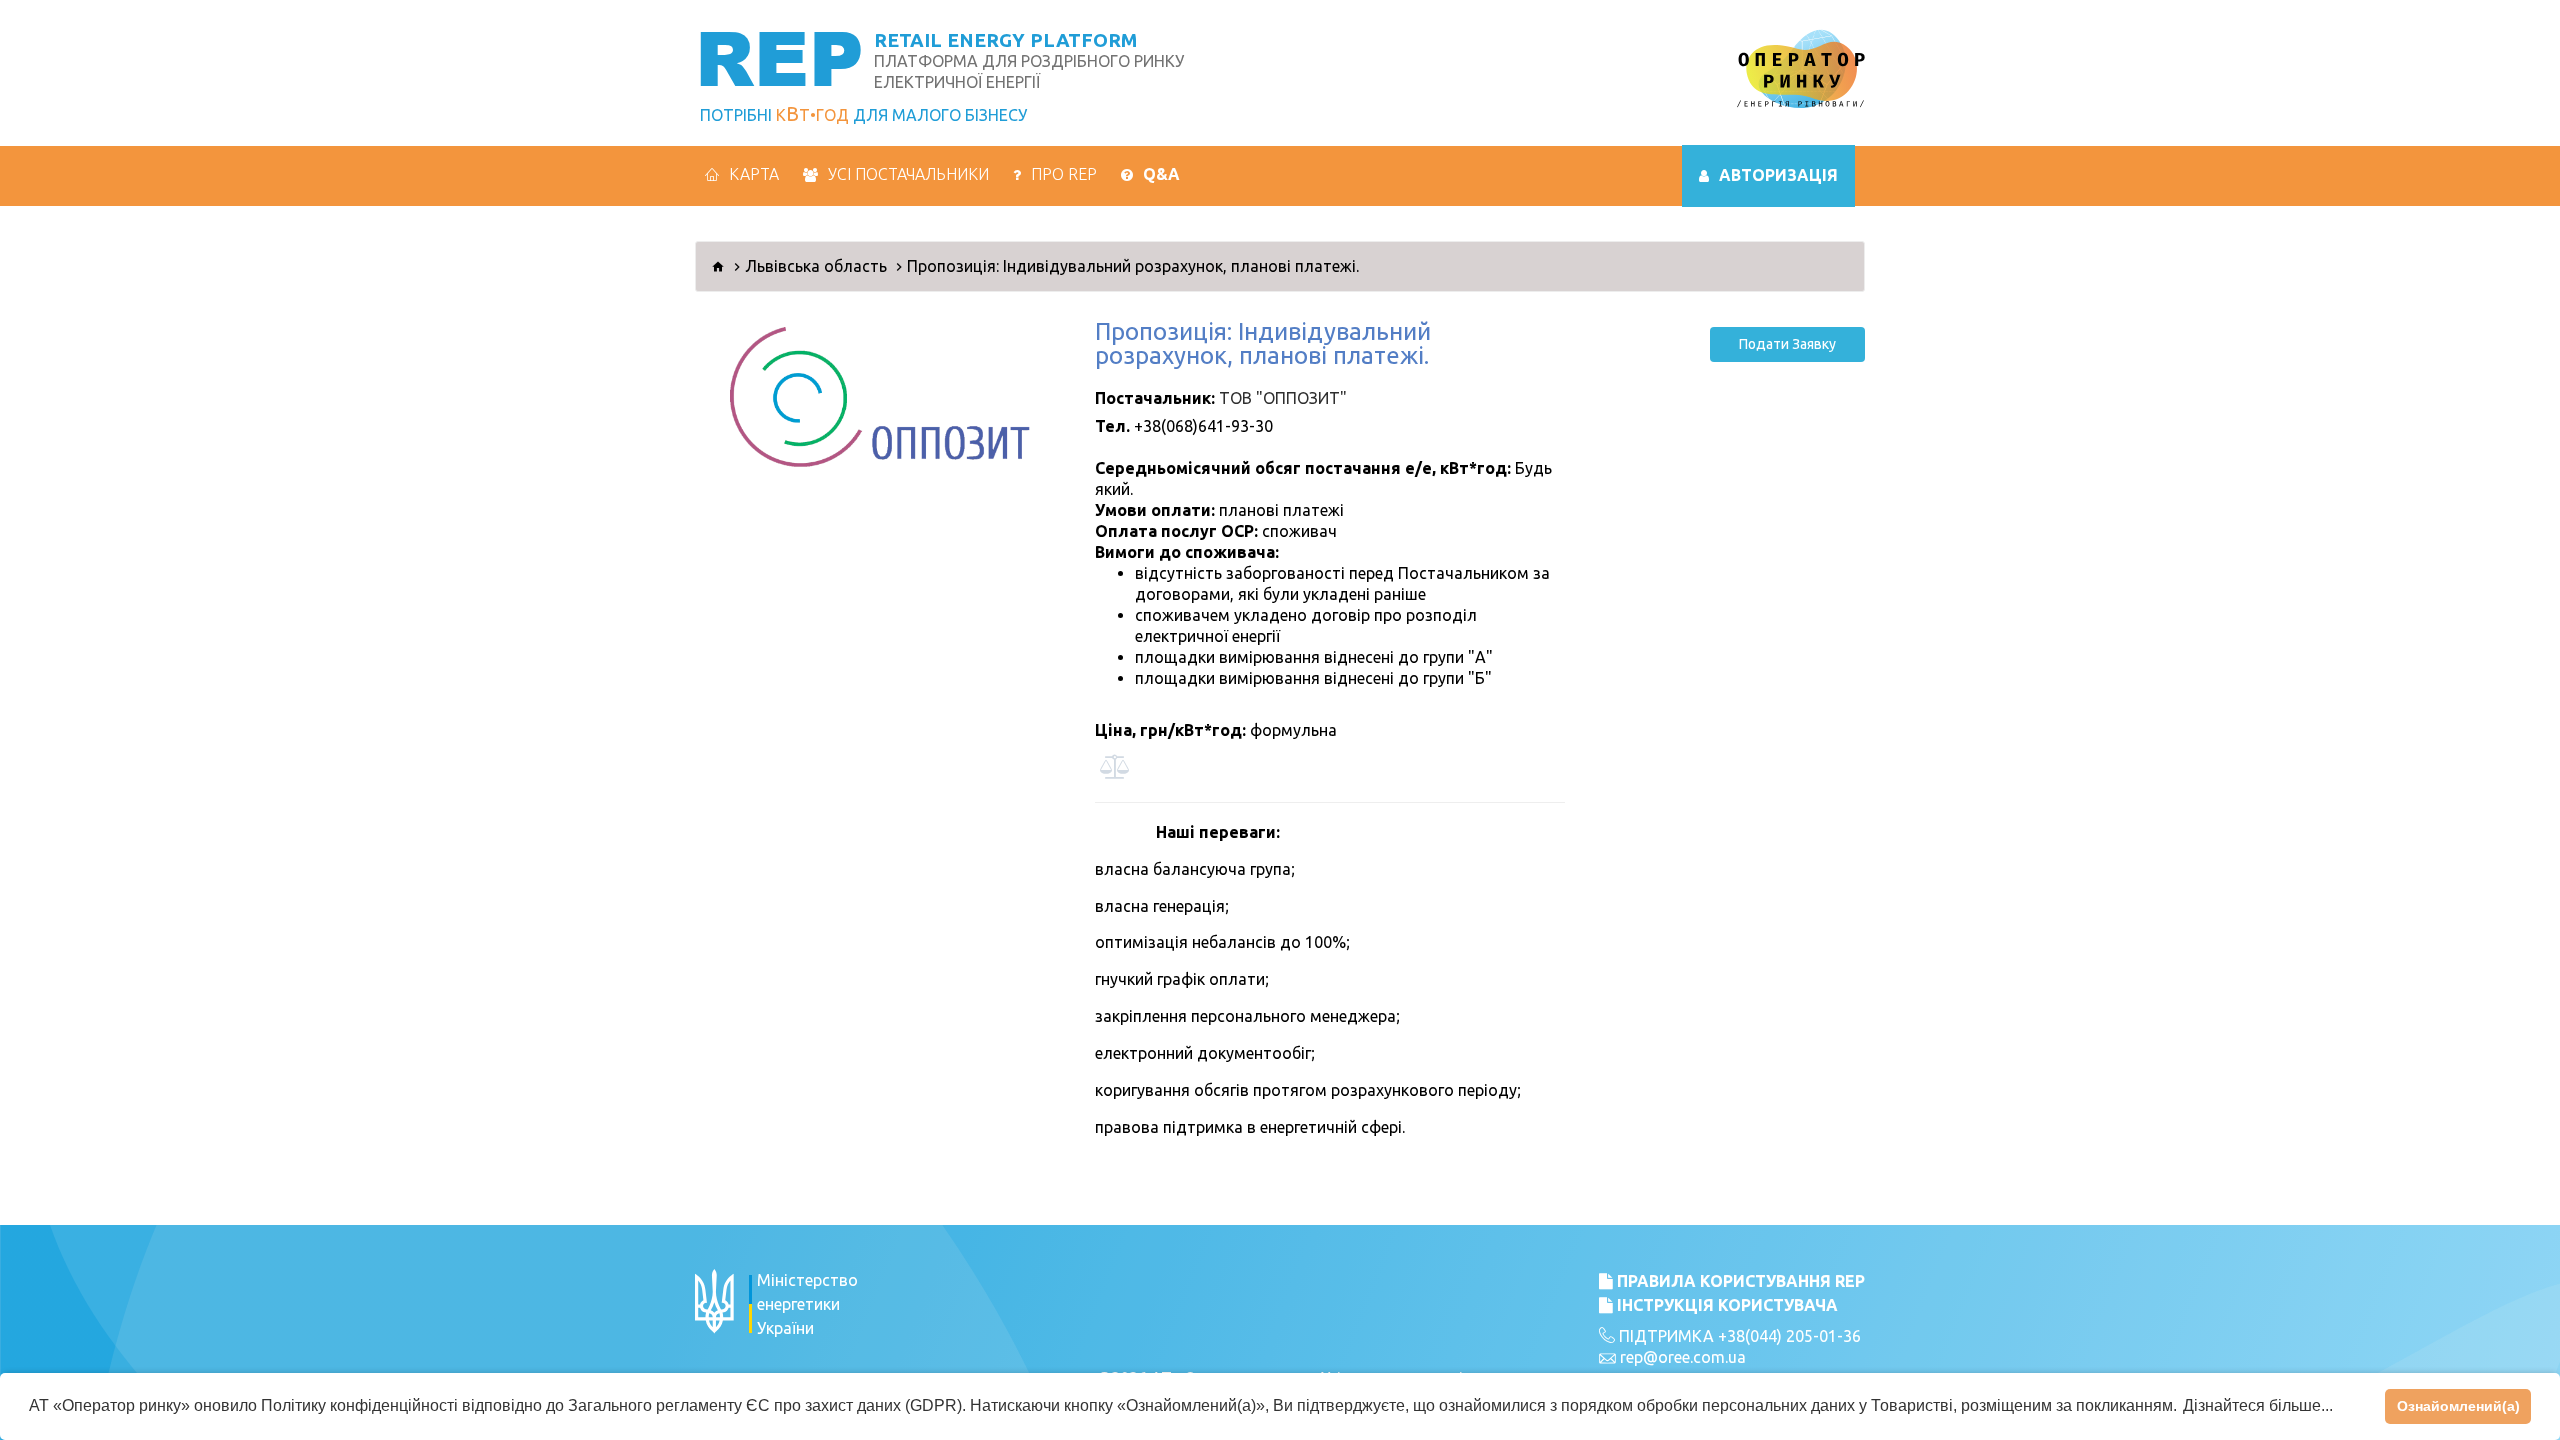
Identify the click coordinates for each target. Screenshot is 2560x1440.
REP (779, 56)
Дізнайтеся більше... (2258, 1405)
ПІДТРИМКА (1664, 1336)
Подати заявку (1787, 344)
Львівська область (816, 266)
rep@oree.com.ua (1683, 1357)
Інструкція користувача (1725, 1305)
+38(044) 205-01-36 (1789, 1336)
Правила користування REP (1739, 1281)
